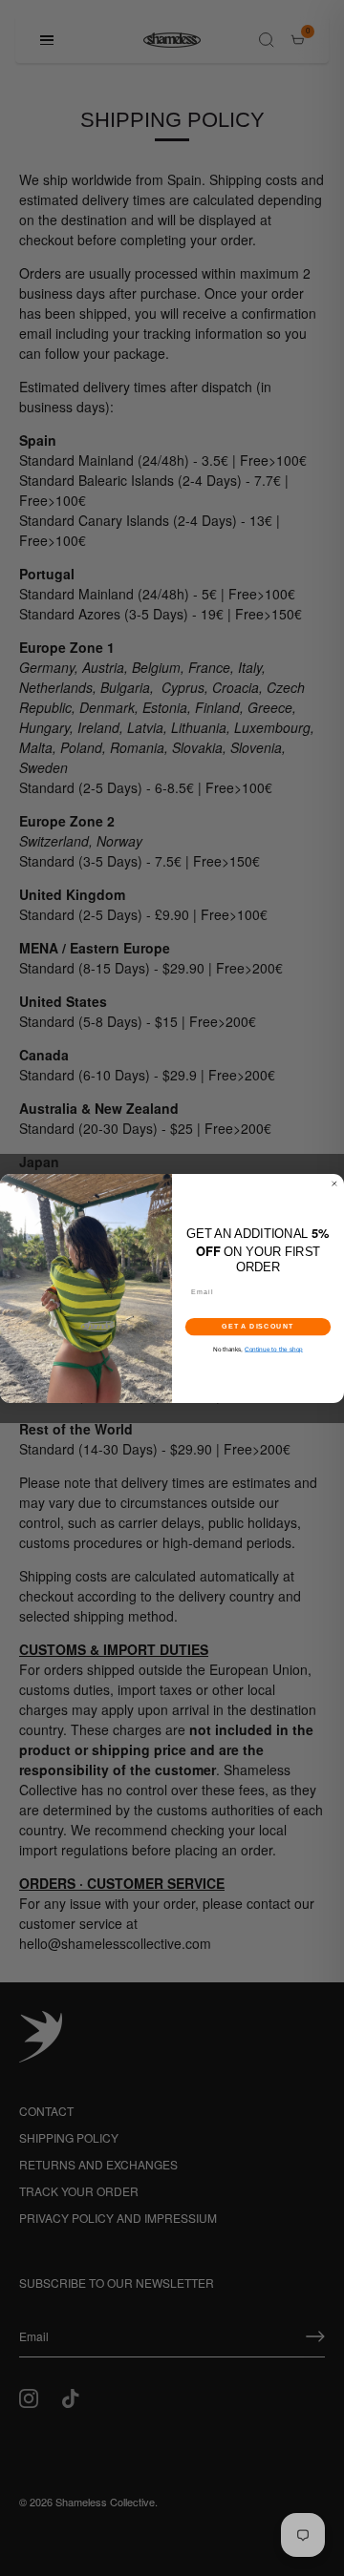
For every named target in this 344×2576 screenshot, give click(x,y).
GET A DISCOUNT (258, 1327)
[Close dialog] (334, 1183)
